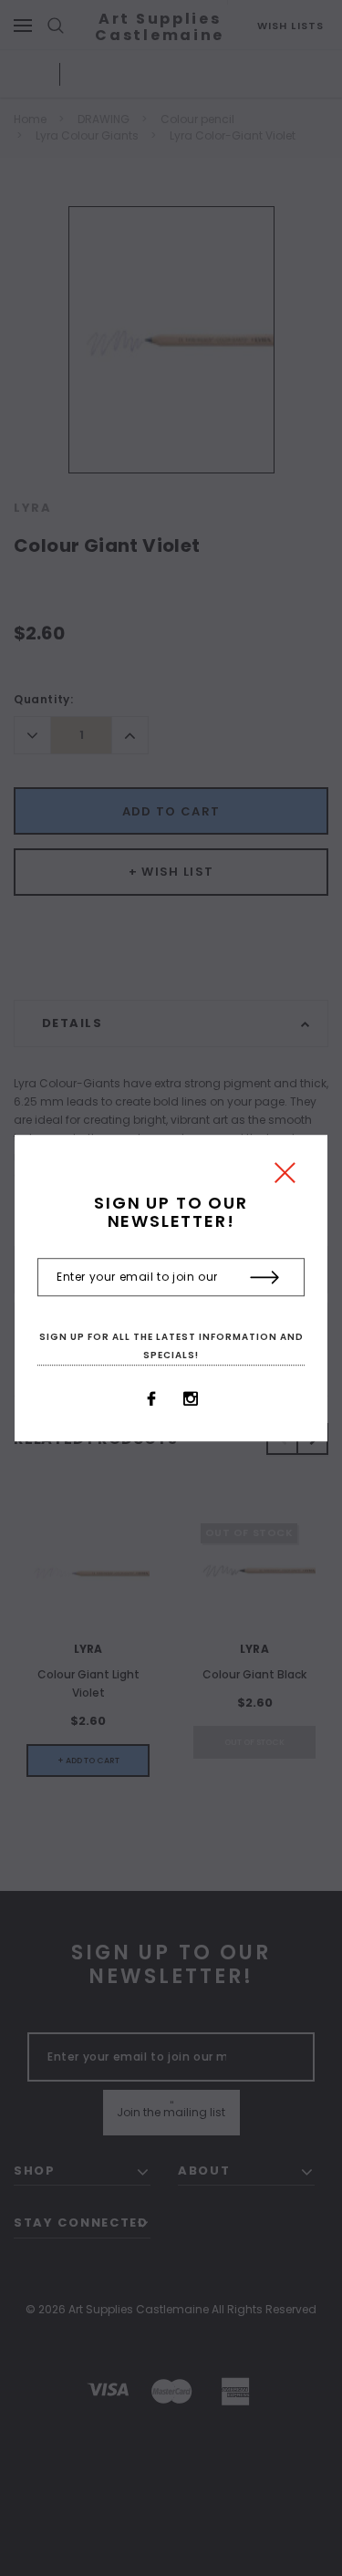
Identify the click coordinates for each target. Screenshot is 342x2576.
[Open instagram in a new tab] (191, 1399)
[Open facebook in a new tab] (151, 1399)
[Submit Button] (265, 1278)
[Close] (285, 1177)
